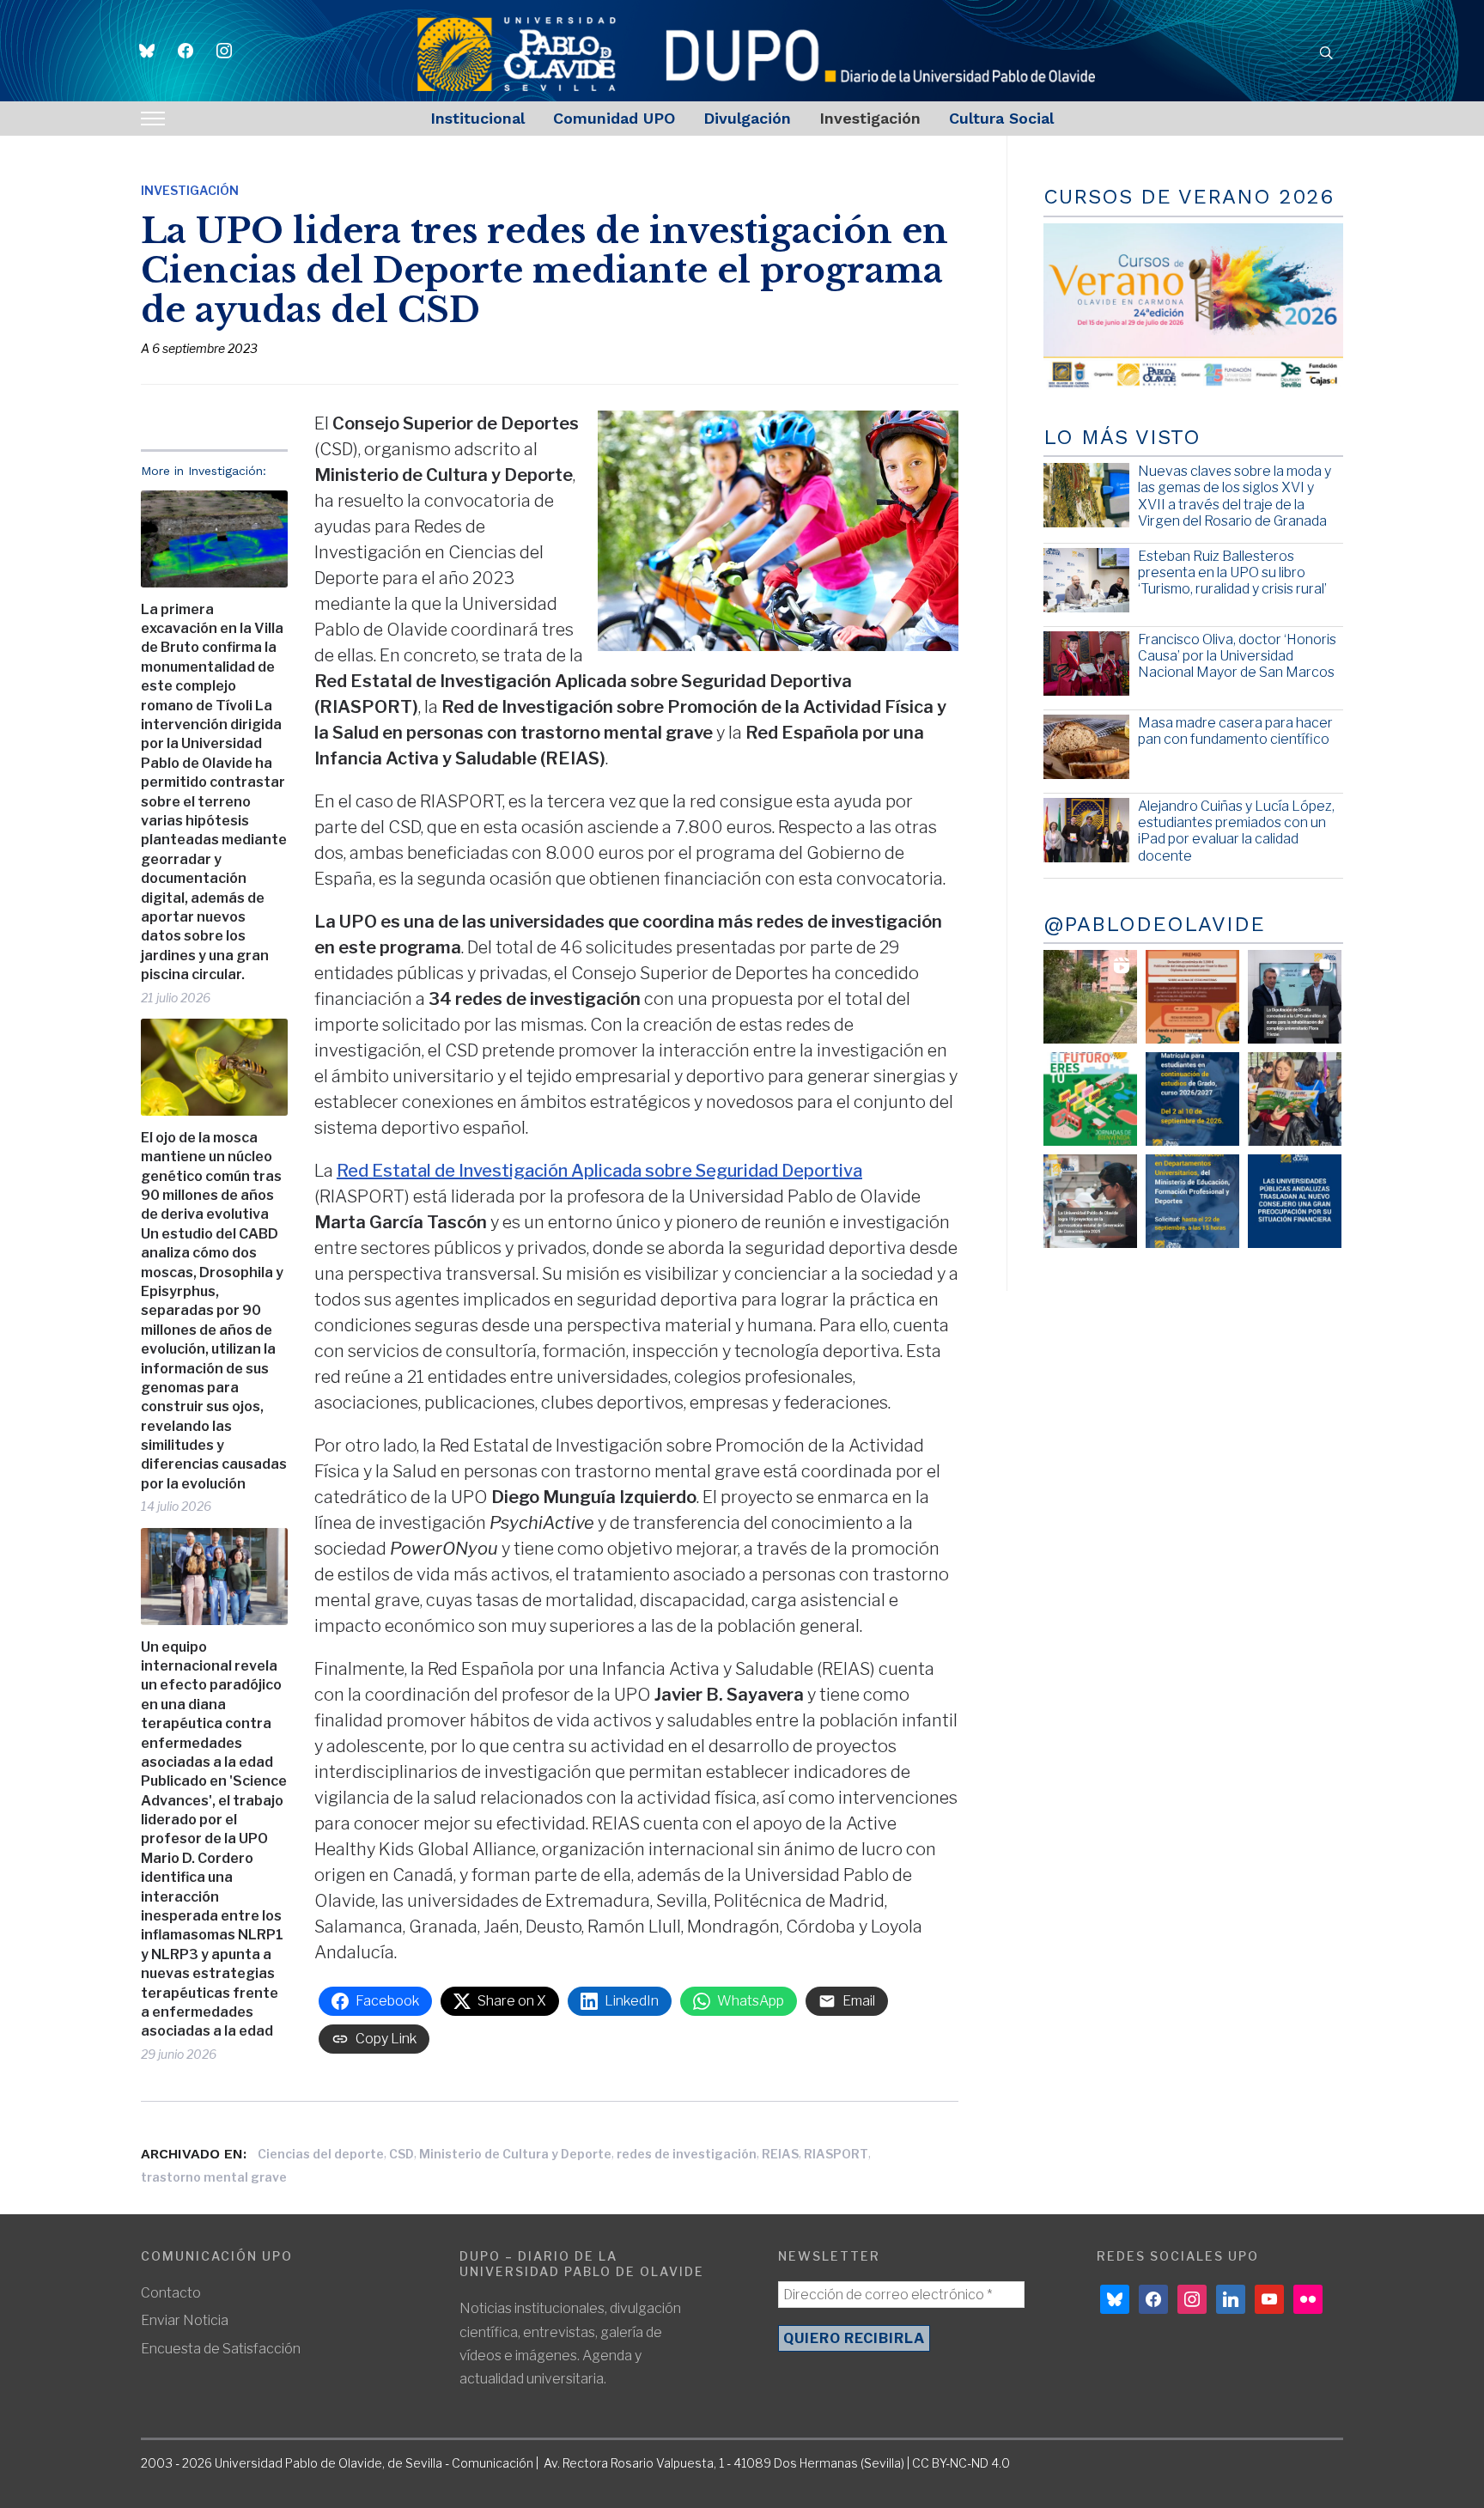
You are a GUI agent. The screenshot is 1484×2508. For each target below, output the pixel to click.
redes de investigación (687, 2154)
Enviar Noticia (185, 2320)
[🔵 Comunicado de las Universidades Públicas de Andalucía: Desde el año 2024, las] (1295, 1201)
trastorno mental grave (214, 2177)
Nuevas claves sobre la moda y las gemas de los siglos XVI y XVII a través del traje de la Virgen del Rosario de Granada (1235, 496)
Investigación (870, 118)
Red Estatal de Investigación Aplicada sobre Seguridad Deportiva (599, 1171)
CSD (401, 2154)
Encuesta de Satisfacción (221, 2349)
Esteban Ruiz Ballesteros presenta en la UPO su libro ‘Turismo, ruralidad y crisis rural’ (1232, 572)
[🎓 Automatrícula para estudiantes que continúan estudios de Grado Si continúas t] (1192, 1099)
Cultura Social (1001, 118)
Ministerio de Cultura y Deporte (515, 2154)
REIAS (780, 2154)
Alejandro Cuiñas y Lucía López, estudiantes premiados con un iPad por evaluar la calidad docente (1236, 831)
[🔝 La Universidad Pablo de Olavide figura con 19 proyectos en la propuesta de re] (1090, 1201)
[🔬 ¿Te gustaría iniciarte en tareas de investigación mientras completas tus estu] (1192, 1201)
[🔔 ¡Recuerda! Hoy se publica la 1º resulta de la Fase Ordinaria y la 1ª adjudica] (1295, 1099)
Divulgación (747, 118)
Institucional (477, 118)
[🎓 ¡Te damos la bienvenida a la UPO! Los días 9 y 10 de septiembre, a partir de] (1090, 1099)
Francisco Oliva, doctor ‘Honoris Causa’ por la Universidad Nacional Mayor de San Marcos (1237, 656)
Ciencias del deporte (321, 2154)
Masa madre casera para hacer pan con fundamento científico (1235, 731)
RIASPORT (836, 2154)
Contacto (171, 2293)
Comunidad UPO (614, 118)
